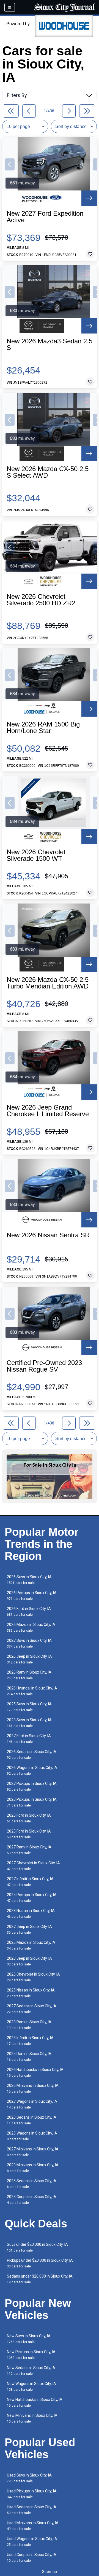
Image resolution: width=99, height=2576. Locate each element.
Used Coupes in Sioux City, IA (32, 2558)
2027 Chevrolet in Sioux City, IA (33, 1866)
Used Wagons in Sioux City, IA (32, 2542)
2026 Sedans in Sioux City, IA (32, 1755)
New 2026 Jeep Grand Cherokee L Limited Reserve (48, 1111)
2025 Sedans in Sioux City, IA (32, 2184)
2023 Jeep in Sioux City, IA (29, 1961)
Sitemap (50, 2572)
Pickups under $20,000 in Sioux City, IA (40, 2263)
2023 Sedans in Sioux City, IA (32, 2120)
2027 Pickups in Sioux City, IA (32, 1786)
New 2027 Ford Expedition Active (45, 217)
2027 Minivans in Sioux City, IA (33, 2152)
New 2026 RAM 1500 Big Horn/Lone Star (43, 728)
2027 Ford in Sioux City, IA (29, 1739)
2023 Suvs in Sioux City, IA (29, 1723)
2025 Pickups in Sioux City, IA (32, 1898)
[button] (10, 164)
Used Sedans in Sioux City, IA (32, 2510)
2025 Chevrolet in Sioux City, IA (33, 1977)
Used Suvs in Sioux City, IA (29, 2478)
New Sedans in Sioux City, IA (31, 2371)
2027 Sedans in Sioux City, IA (32, 2009)
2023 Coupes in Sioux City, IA (32, 2200)
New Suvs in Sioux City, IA (29, 2339)
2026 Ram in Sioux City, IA (29, 1675)
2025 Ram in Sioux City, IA (29, 2057)
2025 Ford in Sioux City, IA (29, 1834)
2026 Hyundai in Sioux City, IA (32, 1691)
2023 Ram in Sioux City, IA (29, 2025)
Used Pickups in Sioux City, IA (32, 2494)
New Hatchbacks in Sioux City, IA (35, 2402)
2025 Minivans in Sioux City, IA (33, 2088)
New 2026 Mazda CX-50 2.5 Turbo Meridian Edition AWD (48, 983)
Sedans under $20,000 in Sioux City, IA (40, 2279)
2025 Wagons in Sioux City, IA (32, 2136)
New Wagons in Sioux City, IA (31, 2386)
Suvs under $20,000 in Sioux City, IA (37, 2247)
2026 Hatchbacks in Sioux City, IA (35, 2072)
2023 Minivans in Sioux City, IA (33, 2168)
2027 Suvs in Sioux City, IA (29, 1643)
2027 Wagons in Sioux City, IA (32, 2104)
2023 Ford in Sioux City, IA (29, 1818)
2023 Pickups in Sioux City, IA (32, 1802)
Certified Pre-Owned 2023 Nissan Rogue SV (44, 1366)
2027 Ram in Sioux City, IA (29, 1850)
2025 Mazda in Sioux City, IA (31, 1945)
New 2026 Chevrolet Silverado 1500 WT (36, 855)
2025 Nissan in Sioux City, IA (31, 1993)
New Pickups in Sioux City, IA (31, 2355)
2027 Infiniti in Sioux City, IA (30, 1882)
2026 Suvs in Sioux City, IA (29, 1580)
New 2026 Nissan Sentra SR (48, 1235)
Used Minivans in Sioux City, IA (33, 2526)
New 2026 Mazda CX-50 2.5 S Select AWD (48, 472)
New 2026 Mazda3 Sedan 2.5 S (50, 344)
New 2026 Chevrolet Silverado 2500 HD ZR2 (41, 600)
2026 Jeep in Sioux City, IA (29, 1659)
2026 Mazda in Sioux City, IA (31, 1627)
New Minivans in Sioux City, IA (32, 2418)
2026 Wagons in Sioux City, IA (32, 1770)
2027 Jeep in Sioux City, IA (29, 1929)
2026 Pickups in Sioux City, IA (32, 1596)
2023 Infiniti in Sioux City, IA (30, 2041)
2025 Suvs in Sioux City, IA (29, 1707)
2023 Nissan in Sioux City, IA (31, 1914)
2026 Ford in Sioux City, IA (29, 1612)
